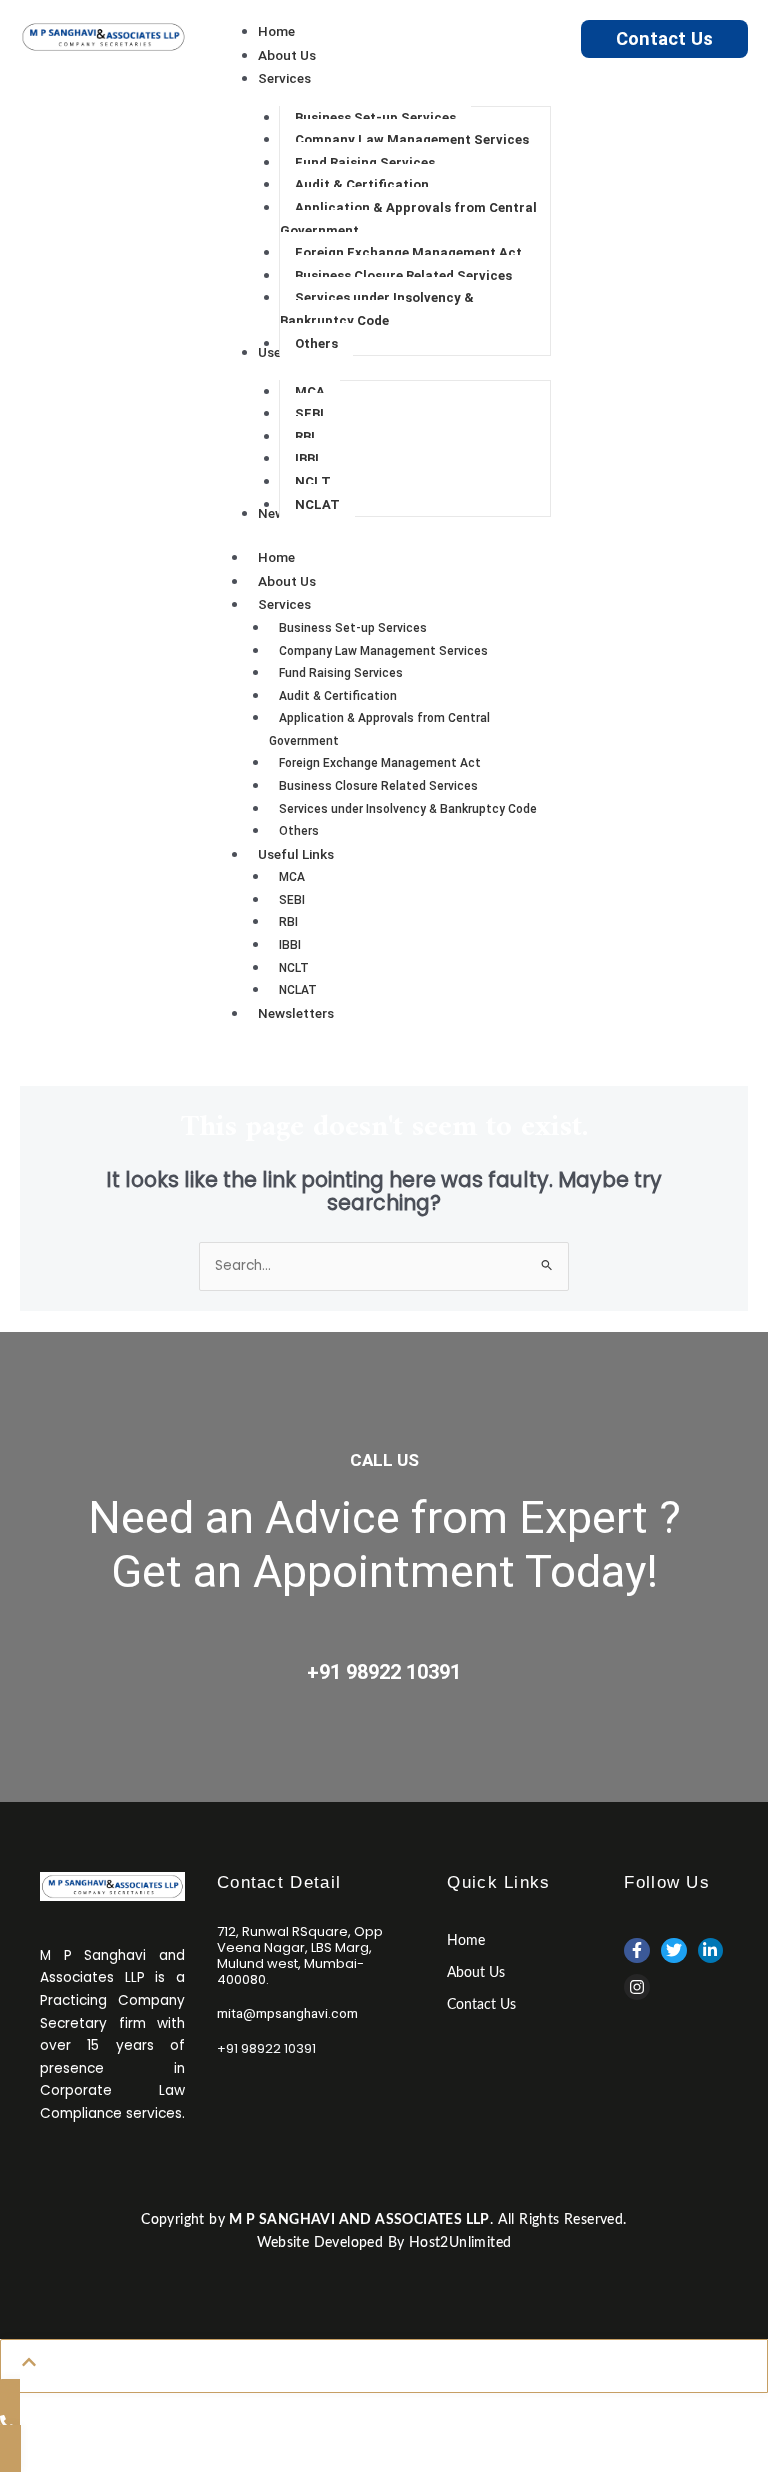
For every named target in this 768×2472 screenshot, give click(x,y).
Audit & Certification (338, 696)
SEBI (292, 900)
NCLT (294, 968)
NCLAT (298, 990)
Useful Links (296, 854)
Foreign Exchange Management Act (380, 763)
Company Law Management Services (383, 651)
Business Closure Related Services (378, 786)
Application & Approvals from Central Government (379, 729)
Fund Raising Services (341, 673)
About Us (287, 581)
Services (284, 604)
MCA (292, 877)
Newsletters (296, 1013)
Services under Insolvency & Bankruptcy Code (408, 809)
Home (276, 557)
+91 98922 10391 (384, 1672)
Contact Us (664, 38)
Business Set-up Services (353, 628)
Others (299, 831)
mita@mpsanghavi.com (287, 2013)
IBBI (290, 945)
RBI (288, 922)
